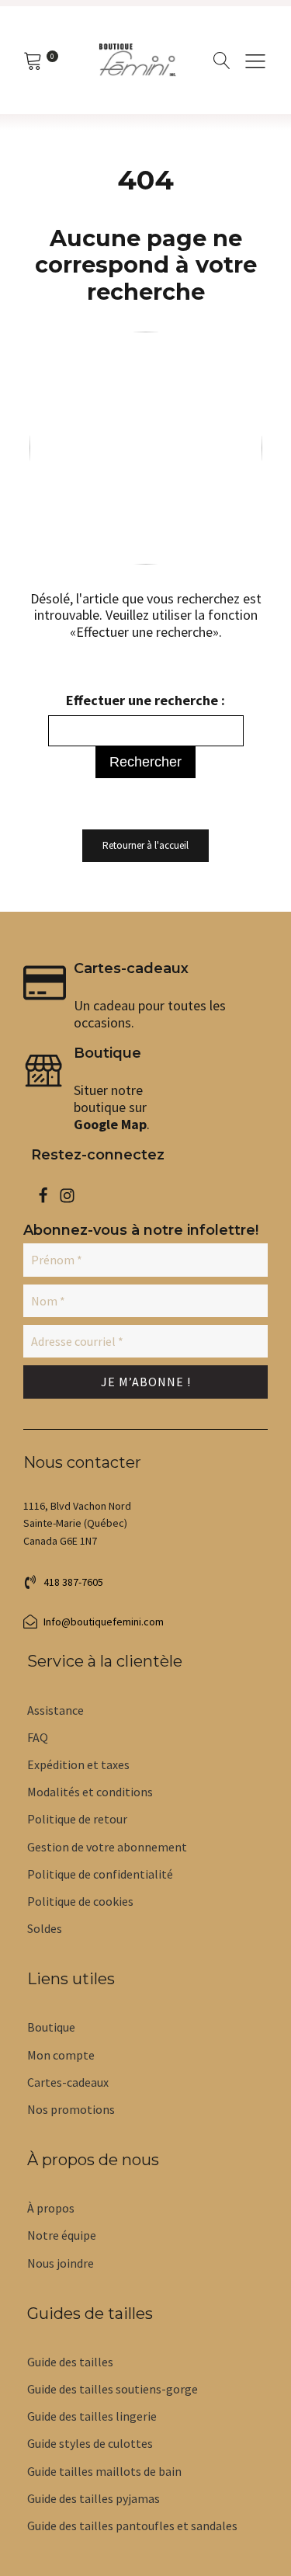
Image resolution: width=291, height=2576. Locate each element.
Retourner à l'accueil (145, 845)
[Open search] (222, 61)
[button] (255, 61)
